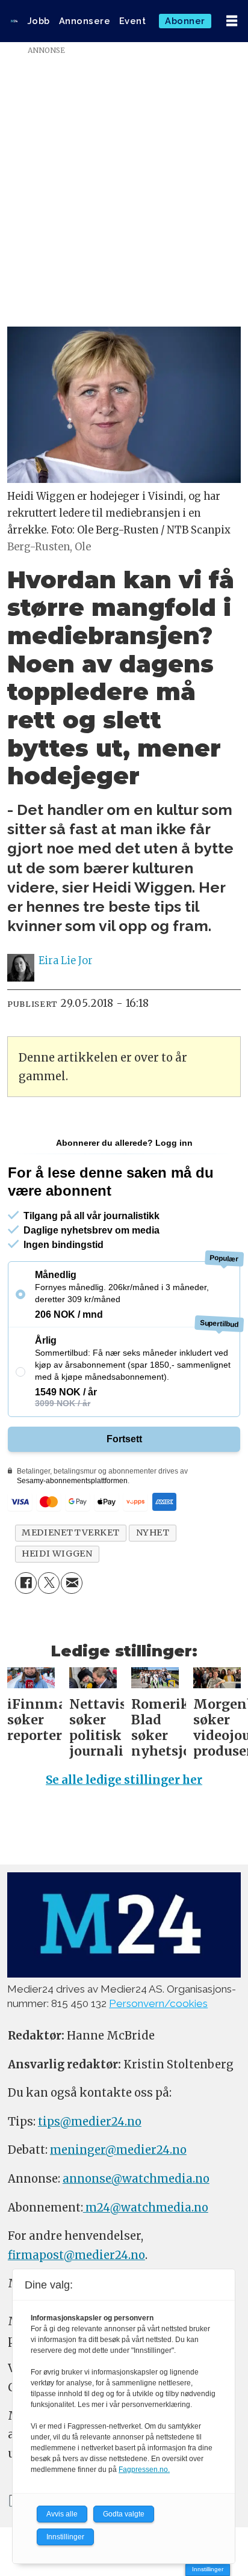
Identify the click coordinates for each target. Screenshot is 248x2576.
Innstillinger (208, 2569)
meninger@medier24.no (118, 2150)
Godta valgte (124, 2514)
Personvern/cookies (158, 2003)
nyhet (153, 1532)
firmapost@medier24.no (76, 2255)
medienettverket (71, 1532)
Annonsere (85, 21)
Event (133, 21)
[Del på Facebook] (26, 1583)
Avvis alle (62, 2514)
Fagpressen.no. (144, 2470)
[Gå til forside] (14, 21)
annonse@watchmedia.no (136, 2179)
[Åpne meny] (232, 21)
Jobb (39, 21)
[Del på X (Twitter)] (49, 1583)
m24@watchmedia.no (146, 2208)
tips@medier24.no (90, 2122)
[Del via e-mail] (72, 1583)
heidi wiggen (57, 1554)
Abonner (185, 21)
